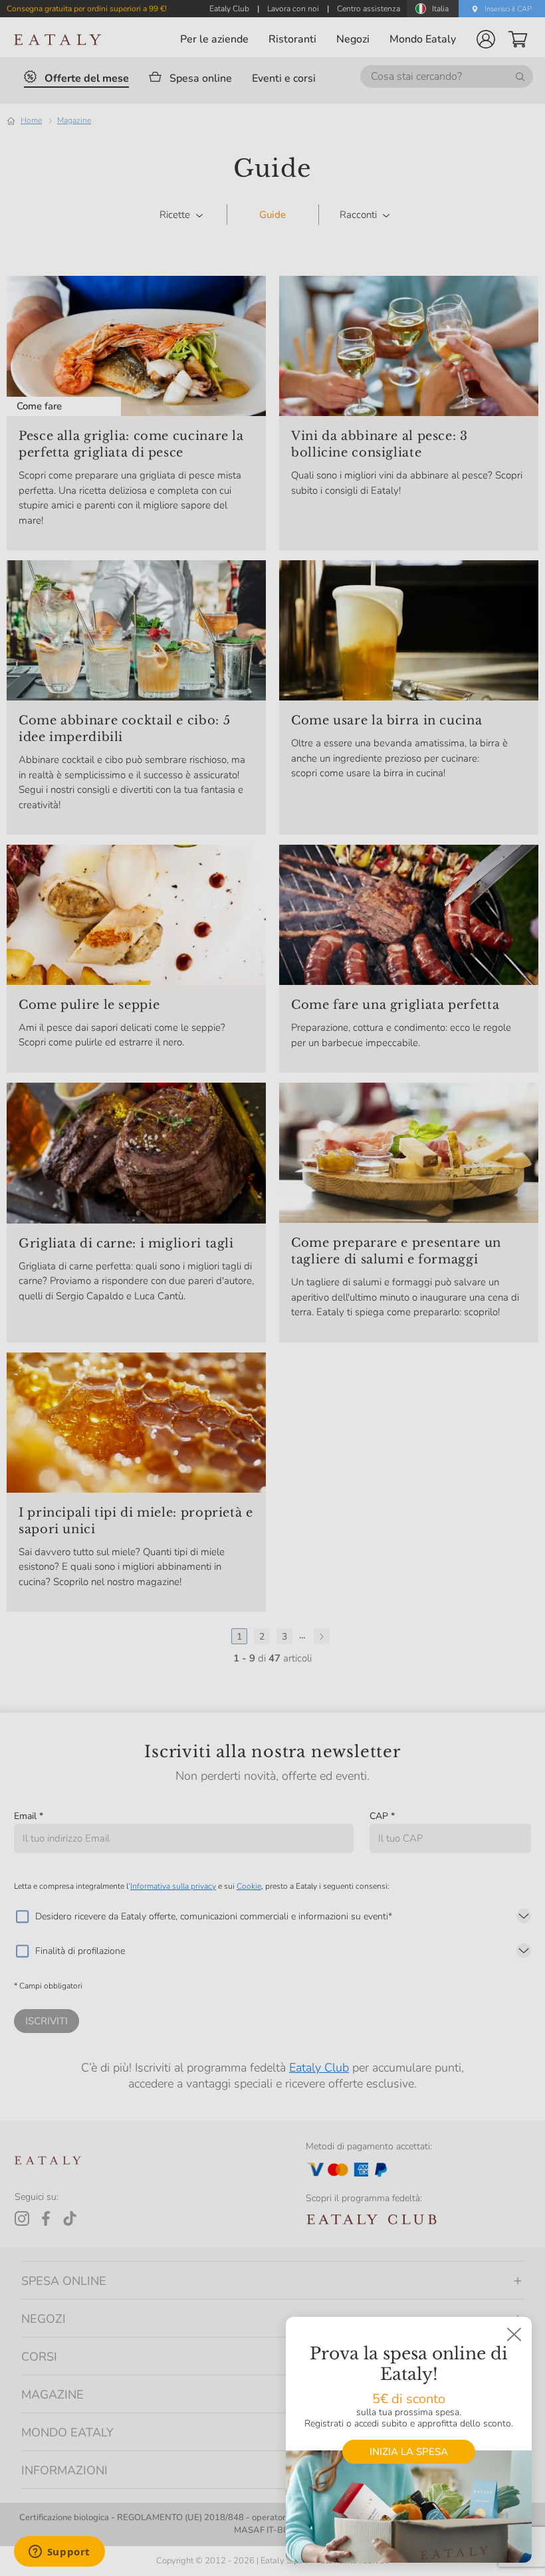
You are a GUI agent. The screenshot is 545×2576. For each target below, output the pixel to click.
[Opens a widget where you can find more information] (59, 2553)
